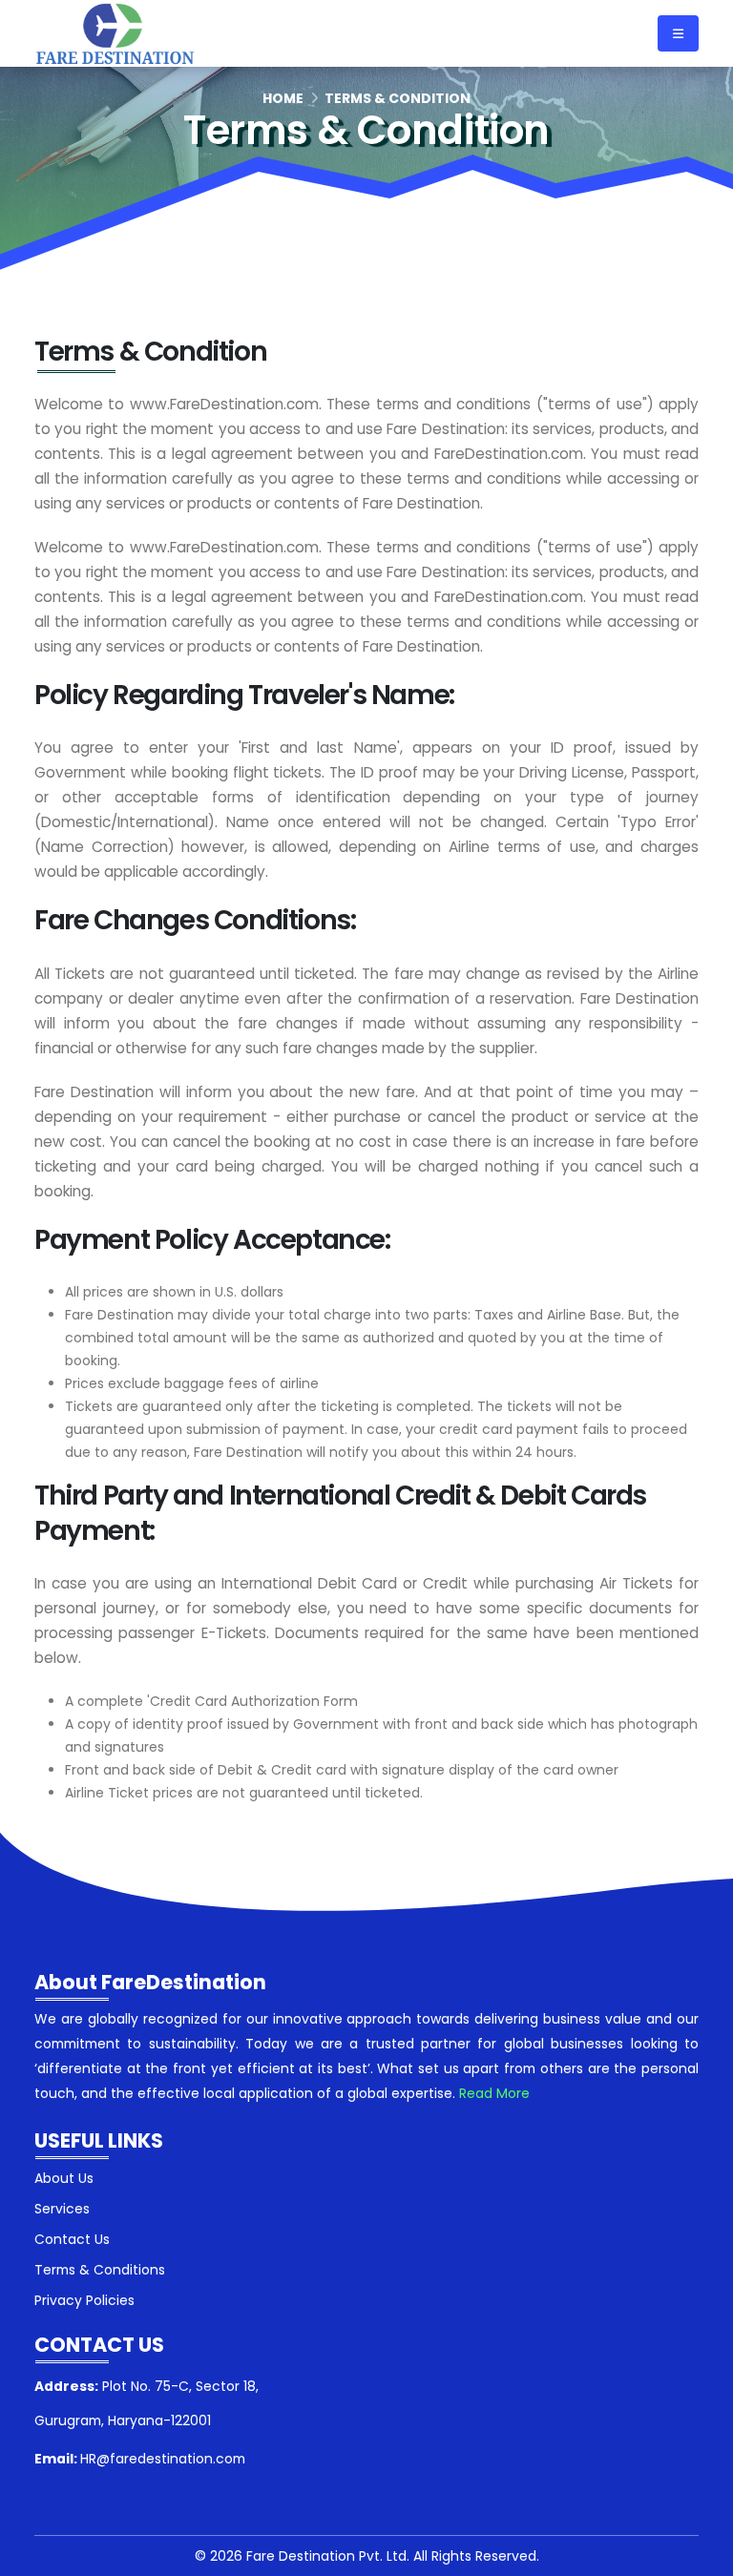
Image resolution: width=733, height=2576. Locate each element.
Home (283, 98)
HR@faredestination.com (163, 2459)
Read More (494, 2093)
